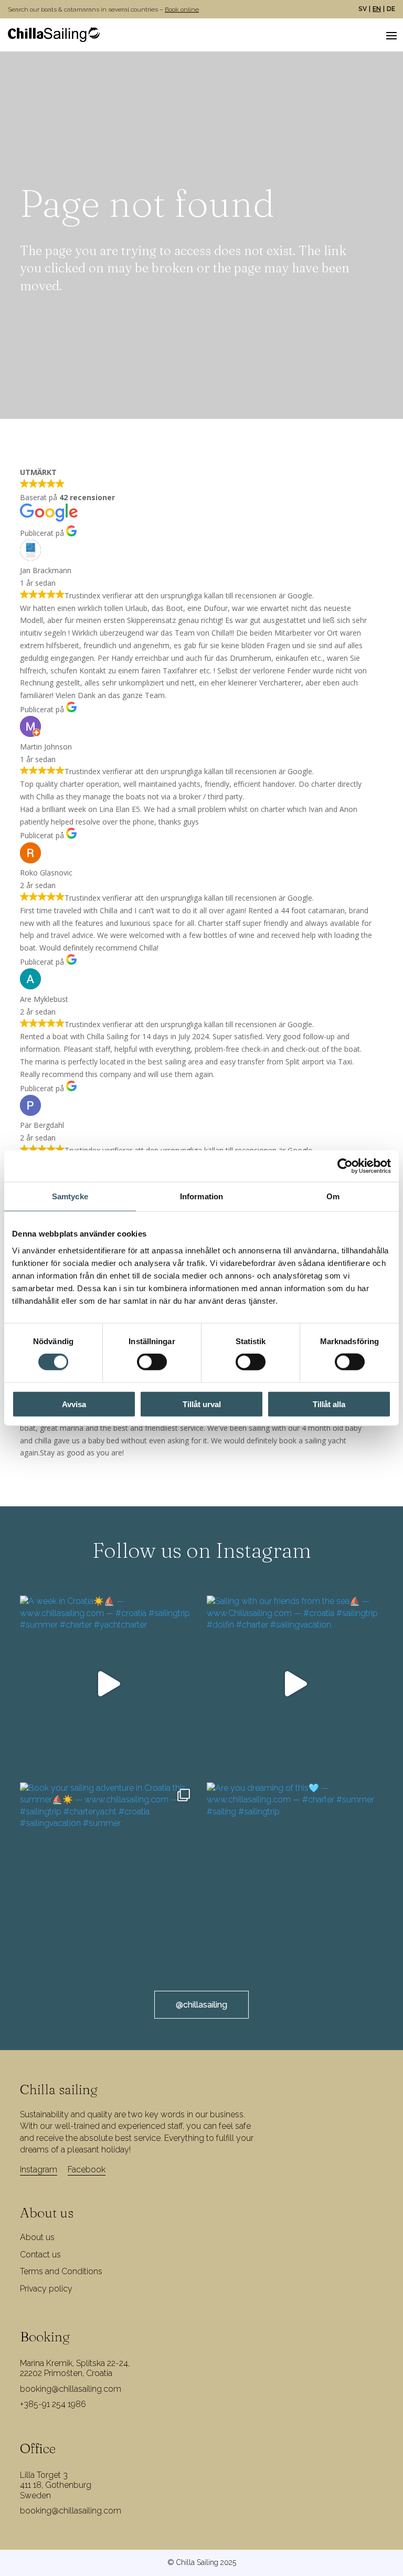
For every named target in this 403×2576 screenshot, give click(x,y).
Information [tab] (201, 1196)
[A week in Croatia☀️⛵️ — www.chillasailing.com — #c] (108, 1684)
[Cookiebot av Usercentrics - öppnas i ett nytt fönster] (345, 1166)
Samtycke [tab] (70, 1196)
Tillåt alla (329, 1404)
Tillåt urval (202, 1404)
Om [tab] (333, 1196)
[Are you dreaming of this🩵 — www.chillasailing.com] (295, 1871)
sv (363, 9)
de (391, 9)
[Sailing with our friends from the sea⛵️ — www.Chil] (295, 1684)
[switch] (152, 1362)
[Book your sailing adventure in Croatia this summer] (108, 1871)
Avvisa (74, 1404)
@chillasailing (201, 2005)
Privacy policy (46, 2289)
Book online (182, 9)
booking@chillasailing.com (71, 2389)
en (377, 9)
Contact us (40, 2255)
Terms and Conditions (61, 2271)
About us (37, 2237)
